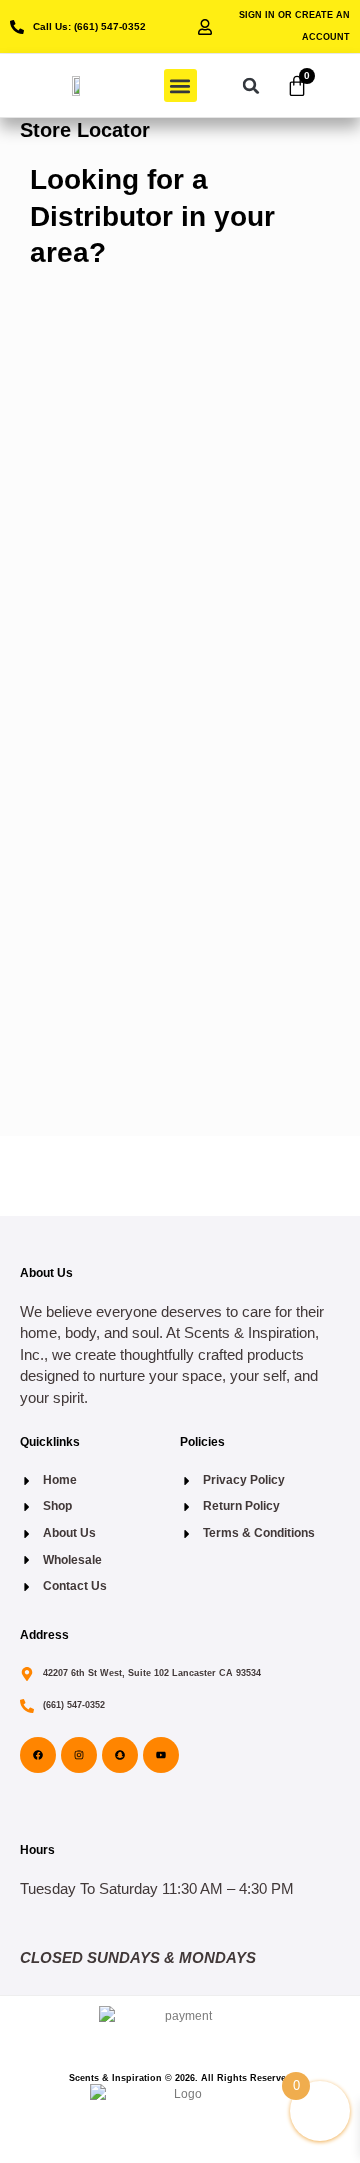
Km (69, 866)
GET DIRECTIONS (115, 899)
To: (53, 791)
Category (71, 407)
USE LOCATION (180, 993)
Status (63, 505)
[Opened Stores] (89, 534)
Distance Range (90, 435)
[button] (180, 85)
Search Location (91, 345)
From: (62, 716)
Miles (113, 866)
